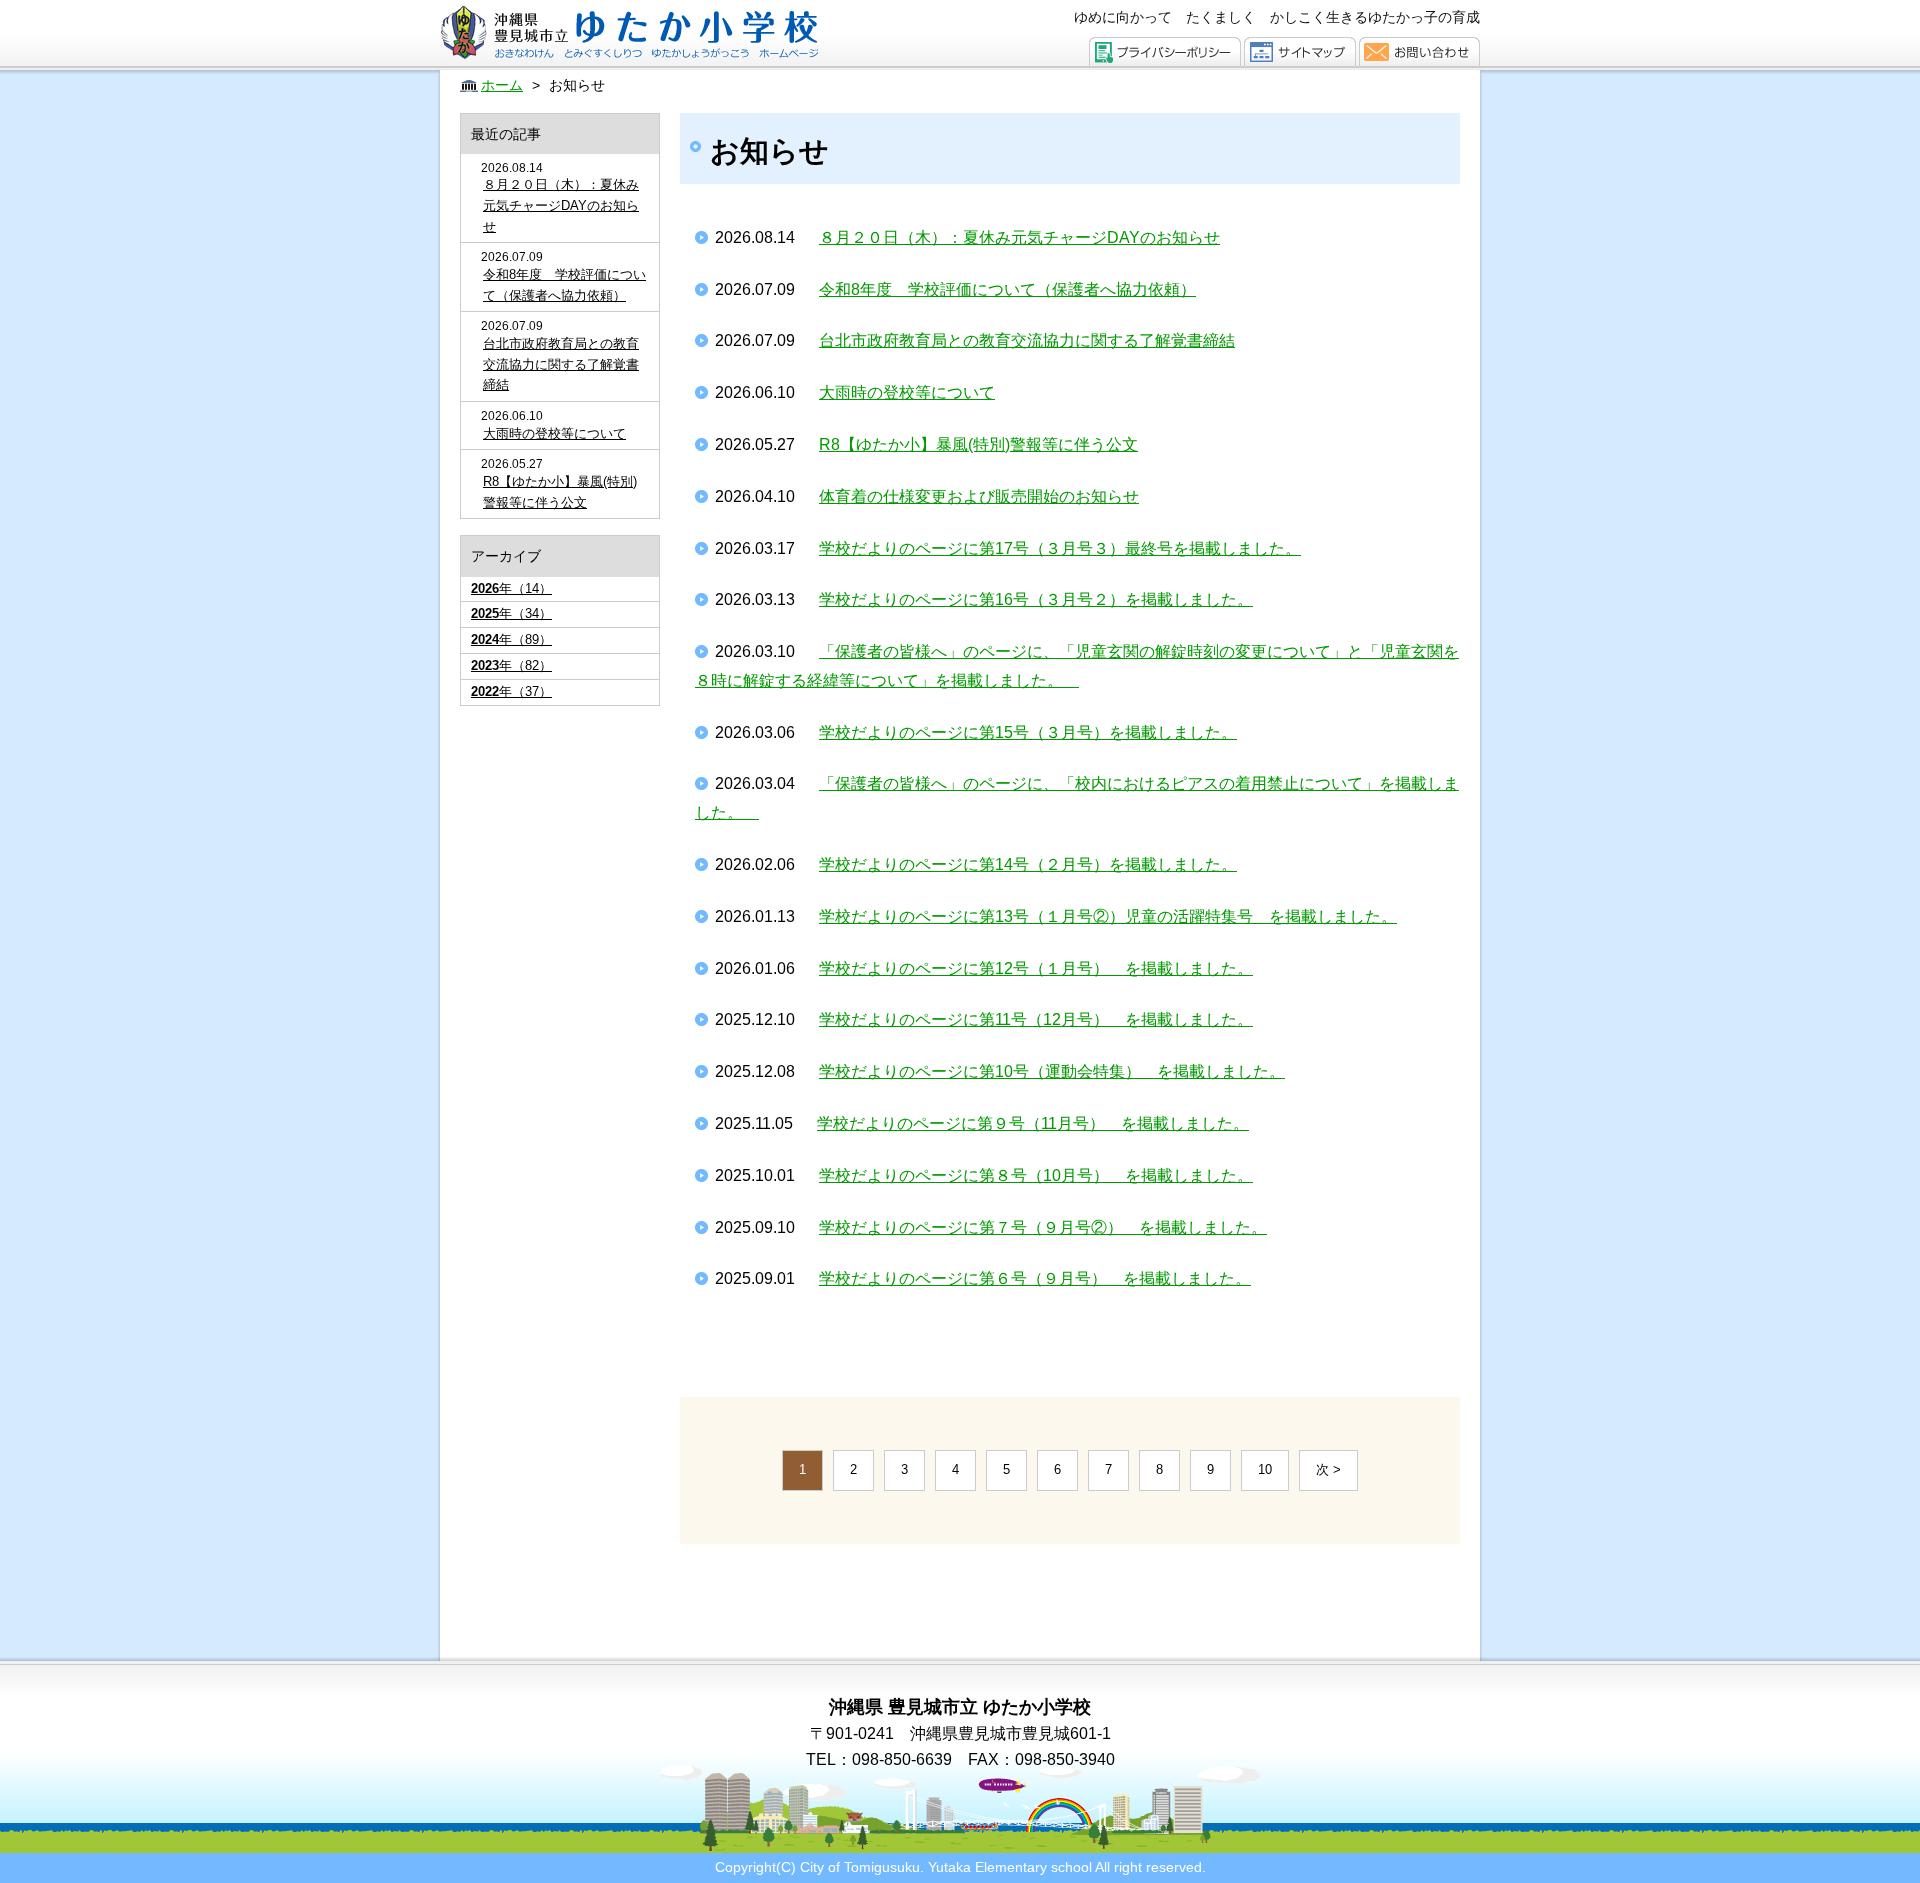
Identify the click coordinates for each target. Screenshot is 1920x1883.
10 (1265, 1469)
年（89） (511, 639)
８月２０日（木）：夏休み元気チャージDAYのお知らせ (561, 205)
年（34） (511, 613)
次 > (1328, 1469)
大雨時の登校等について (554, 433)
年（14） (511, 588)
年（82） (511, 665)
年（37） (511, 691)
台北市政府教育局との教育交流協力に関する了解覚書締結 (561, 364)
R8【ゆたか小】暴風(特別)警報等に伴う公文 (560, 492)
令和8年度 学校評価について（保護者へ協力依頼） (564, 285)
